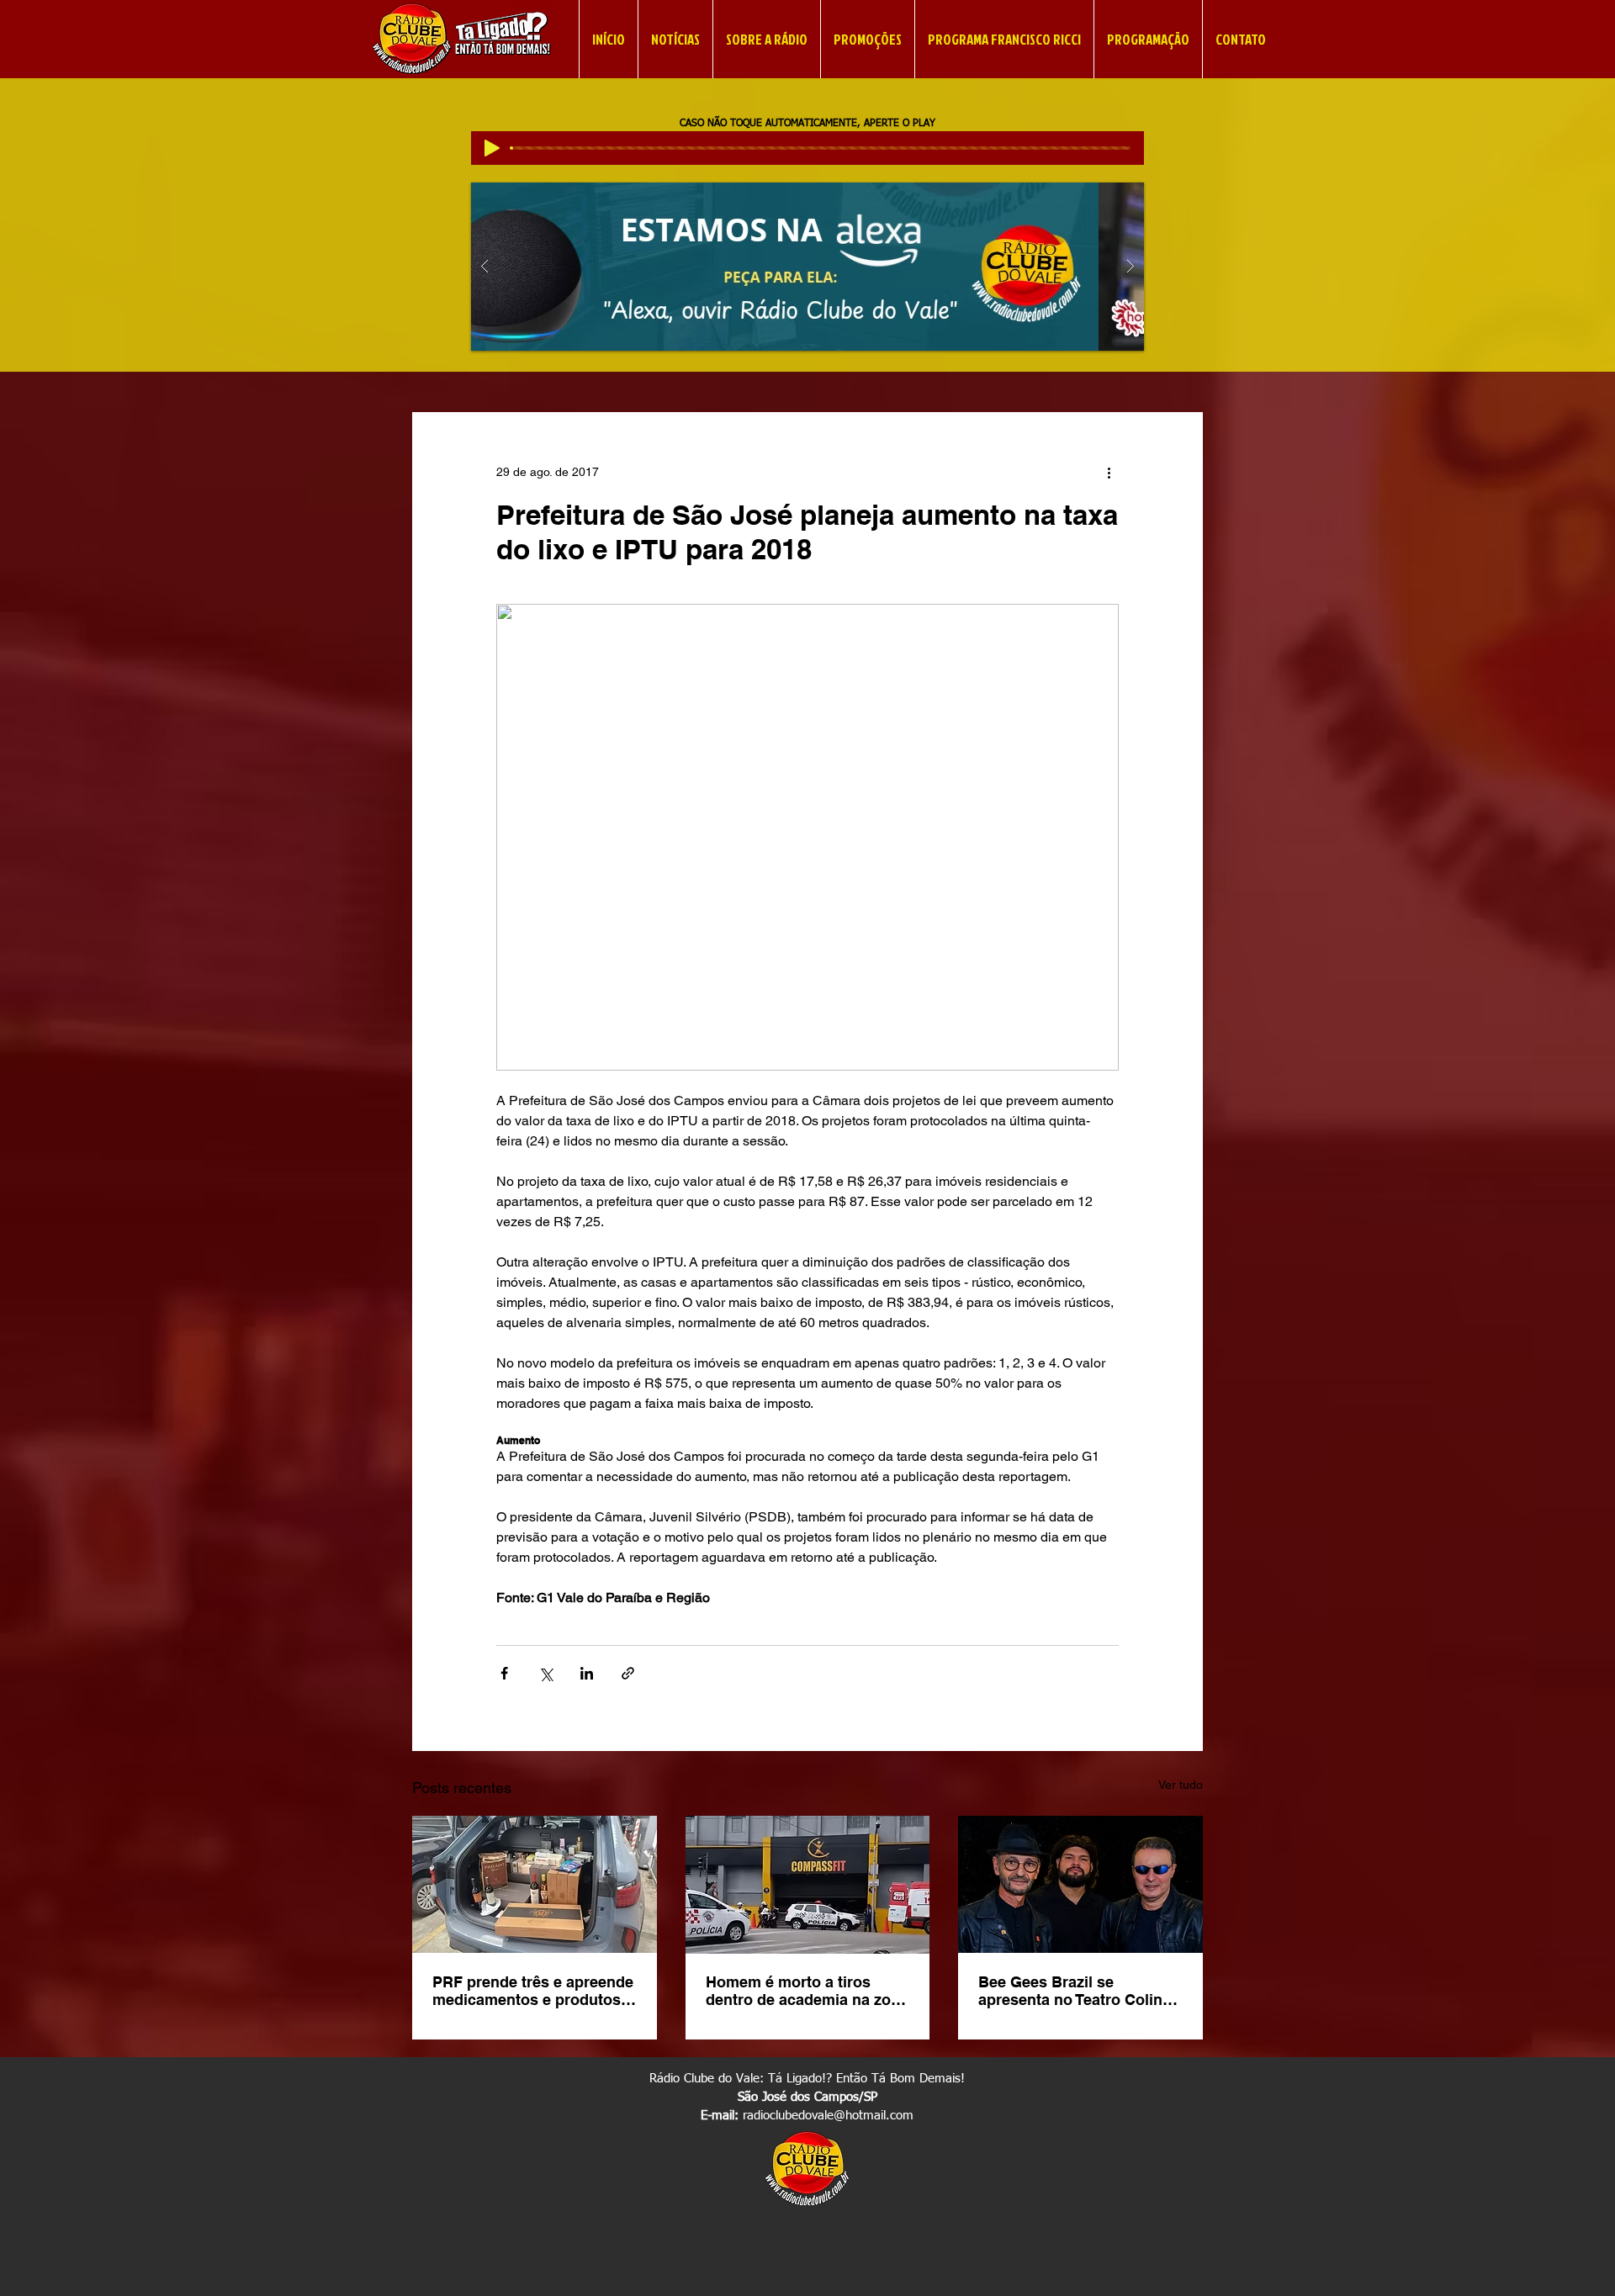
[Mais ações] (1109, 473)
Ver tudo (1181, 1785)
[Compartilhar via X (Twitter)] (545, 1673)
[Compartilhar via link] (628, 1673)
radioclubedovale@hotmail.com (828, 2116)
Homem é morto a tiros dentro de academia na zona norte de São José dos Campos (807, 1991)
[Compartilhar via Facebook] (504, 1673)
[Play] (492, 148)
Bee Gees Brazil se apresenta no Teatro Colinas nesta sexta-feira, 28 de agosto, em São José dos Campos (1079, 1991)
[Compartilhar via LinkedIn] (587, 1673)
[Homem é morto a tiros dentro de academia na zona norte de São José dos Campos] (808, 1885)
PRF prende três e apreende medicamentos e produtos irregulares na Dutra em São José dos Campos (533, 1991)
